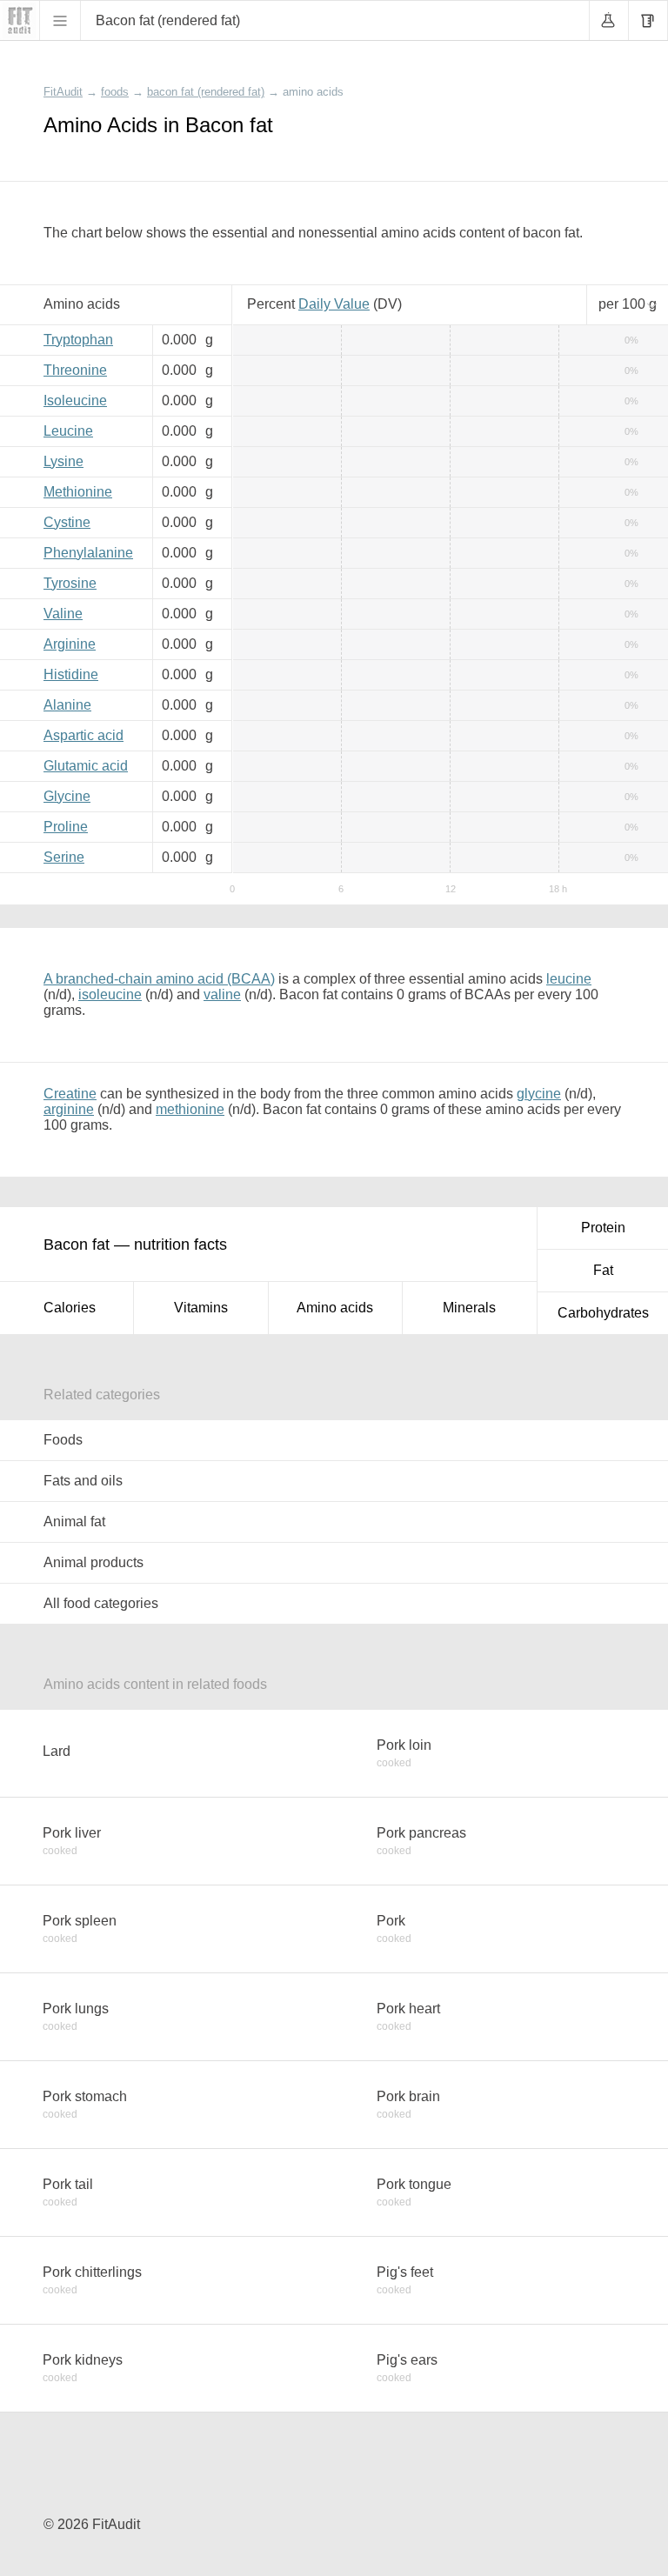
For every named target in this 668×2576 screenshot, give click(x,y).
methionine (190, 1109)
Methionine (78, 492)
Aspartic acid (83, 735)
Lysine (63, 461)
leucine (569, 979)
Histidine (71, 674)
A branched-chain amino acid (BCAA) (159, 979)
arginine (69, 1109)
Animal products (94, 1562)
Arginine (70, 644)
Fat (603, 1270)
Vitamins (201, 1308)
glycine (539, 1094)
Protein (603, 1228)
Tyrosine (70, 583)
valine (222, 994)
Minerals (469, 1308)
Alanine (67, 705)
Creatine (70, 1094)
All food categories (101, 1603)
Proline (66, 827)
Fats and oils (83, 1481)
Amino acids (335, 1308)
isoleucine (110, 994)
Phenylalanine (88, 553)
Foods (63, 1440)
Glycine (67, 796)
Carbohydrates (603, 1313)
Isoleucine (75, 400)
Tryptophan (78, 340)
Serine (64, 857)
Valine (63, 614)
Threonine (75, 370)
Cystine (67, 522)
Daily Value (334, 304)
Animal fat (74, 1522)
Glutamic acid (86, 766)
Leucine (68, 431)
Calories (70, 1308)
